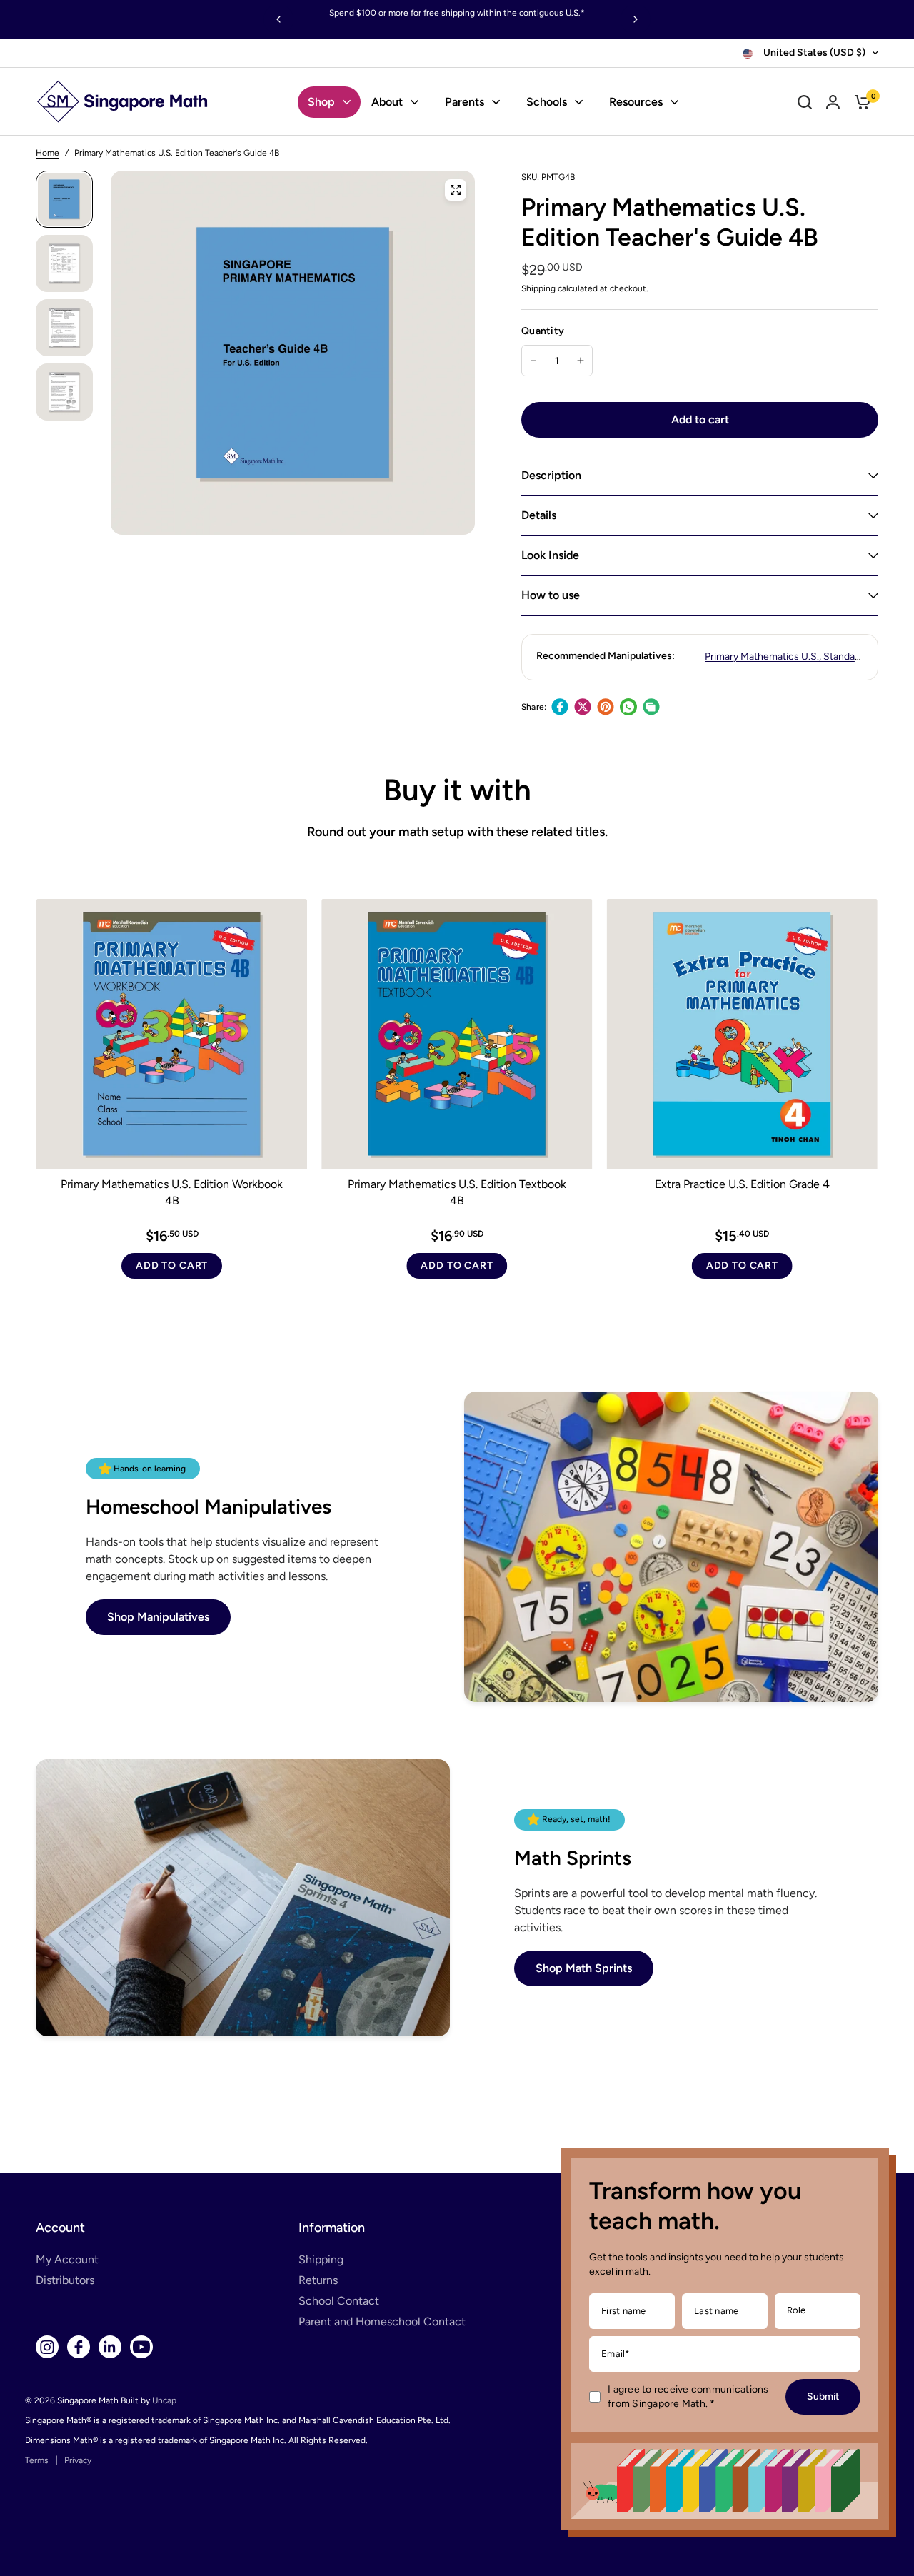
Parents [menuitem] (464, 102)
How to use (551, 595)
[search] (805, 102)
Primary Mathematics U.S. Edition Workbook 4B (172, 1192)
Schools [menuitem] (547, 102)
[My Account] (833, 102)
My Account (67, 2259)
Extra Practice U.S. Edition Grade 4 (742, 1184)
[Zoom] (456, 190)
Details (539, 515)
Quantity (543, 331)
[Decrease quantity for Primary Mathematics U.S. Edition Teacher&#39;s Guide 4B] (533, 361)
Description (551, 475)
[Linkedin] (110, 2347)
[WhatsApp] (628, 707)
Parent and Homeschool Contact (382, 2321)
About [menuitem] (387, 102)
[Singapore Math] (123, 102)
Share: (534, 707)
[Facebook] (560, 707)
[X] (583, 707)
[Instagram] (47, 2347)
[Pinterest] (606, 707)
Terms (37, 2460)
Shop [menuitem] (321, 102)
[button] (158, 1617)
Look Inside (550, 555)
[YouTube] (141, 2347)
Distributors (65, 2280)
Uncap (164, 2400)
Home (47, 153)
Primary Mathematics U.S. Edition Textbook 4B (457, 1192)
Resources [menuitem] (636, 102)
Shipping (538, 288)
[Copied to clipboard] (651, 707)
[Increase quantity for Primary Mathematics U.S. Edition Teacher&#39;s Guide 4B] (581, 361)
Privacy (78, 2460)
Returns (318, 2280)
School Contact (339, 2301)
